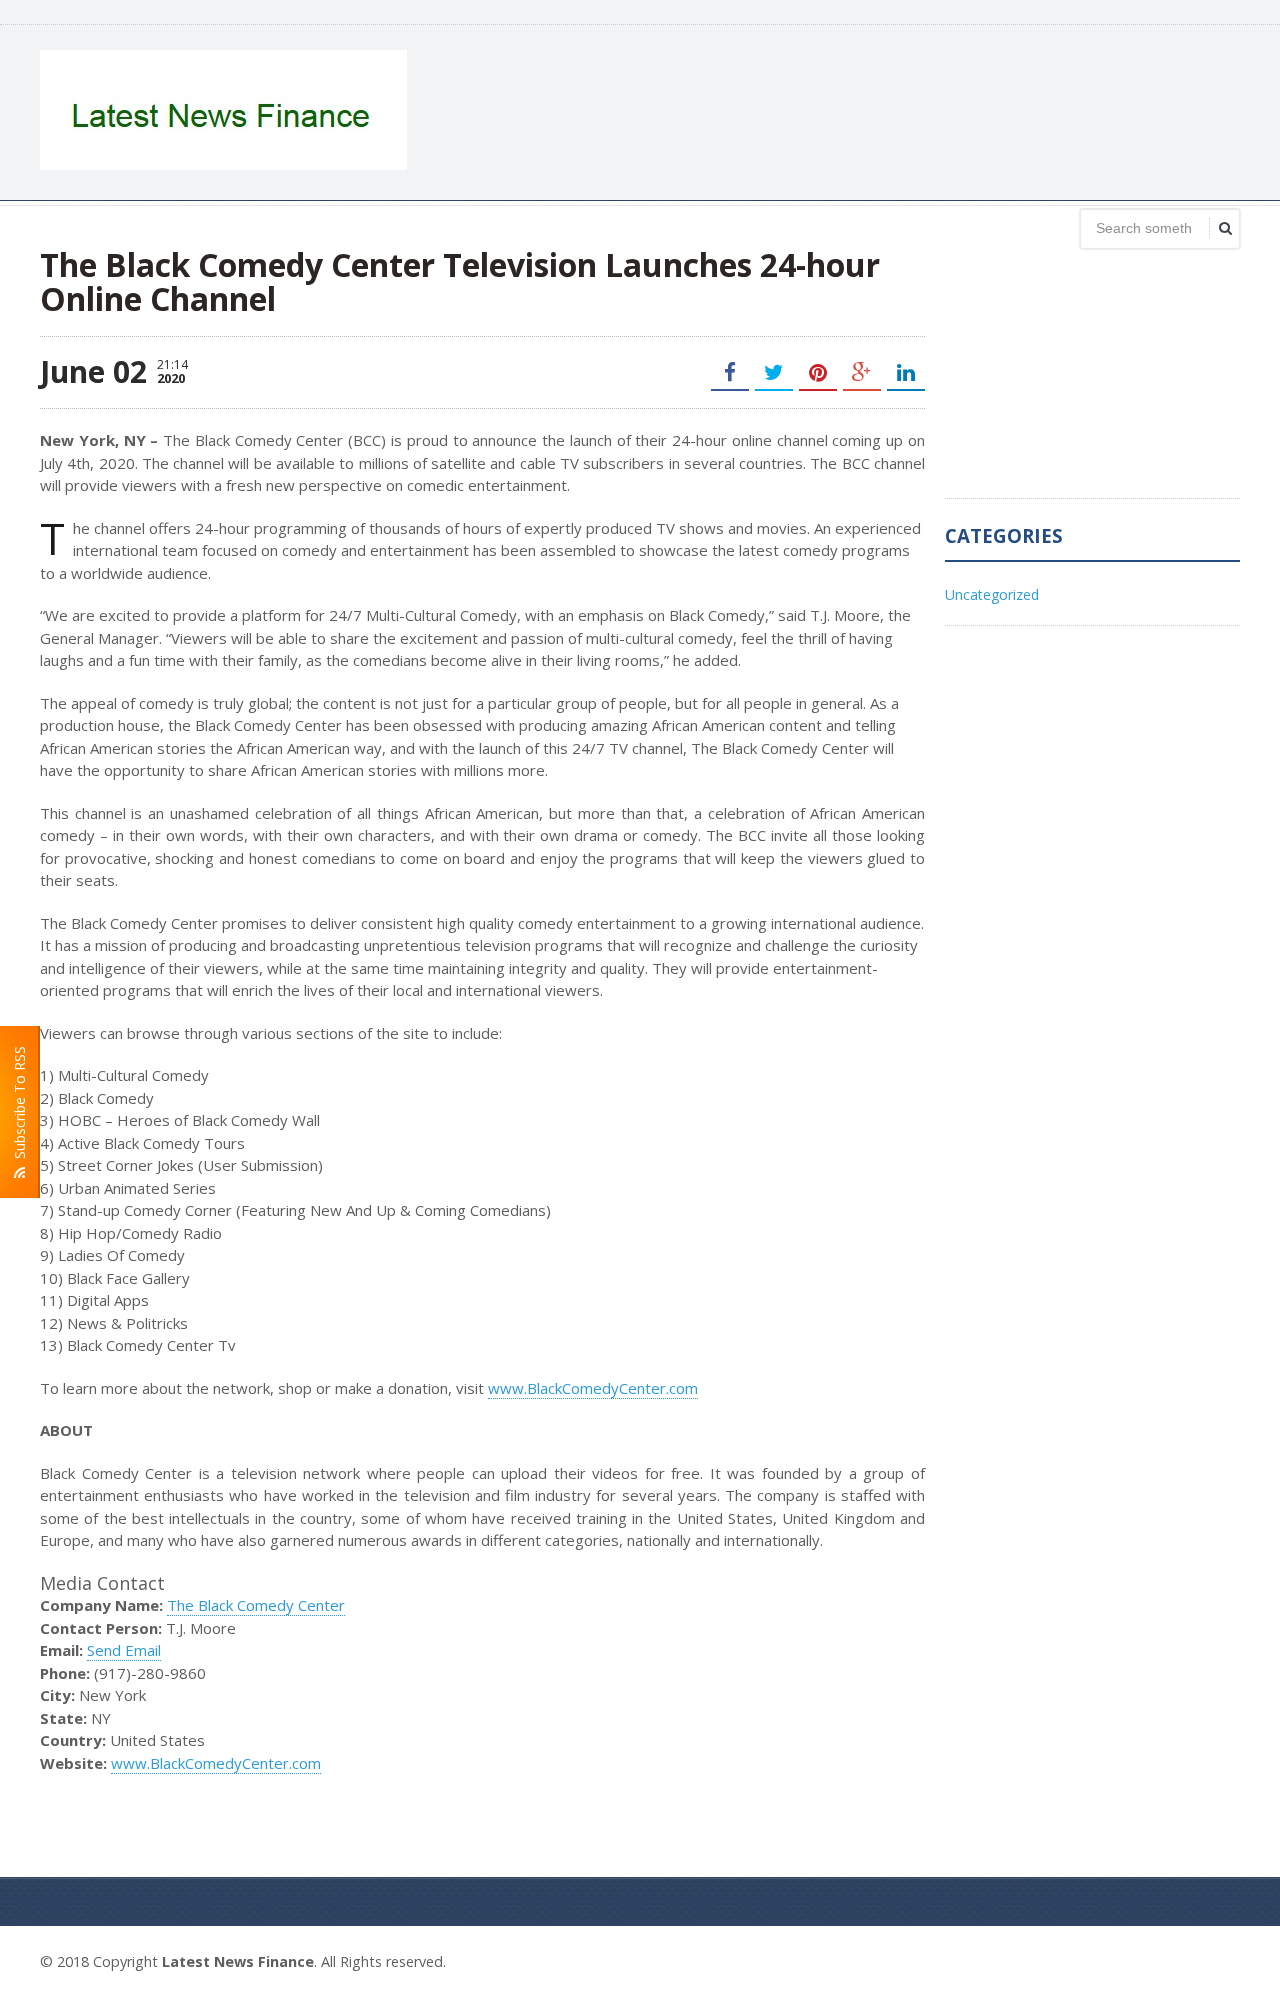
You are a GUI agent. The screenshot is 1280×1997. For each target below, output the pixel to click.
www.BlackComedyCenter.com (593, 1388)
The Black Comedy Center (256, 1605)
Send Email (124, 1650)
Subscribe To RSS (19, 1106)
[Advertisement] (876, 110)
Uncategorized (992, 594)
